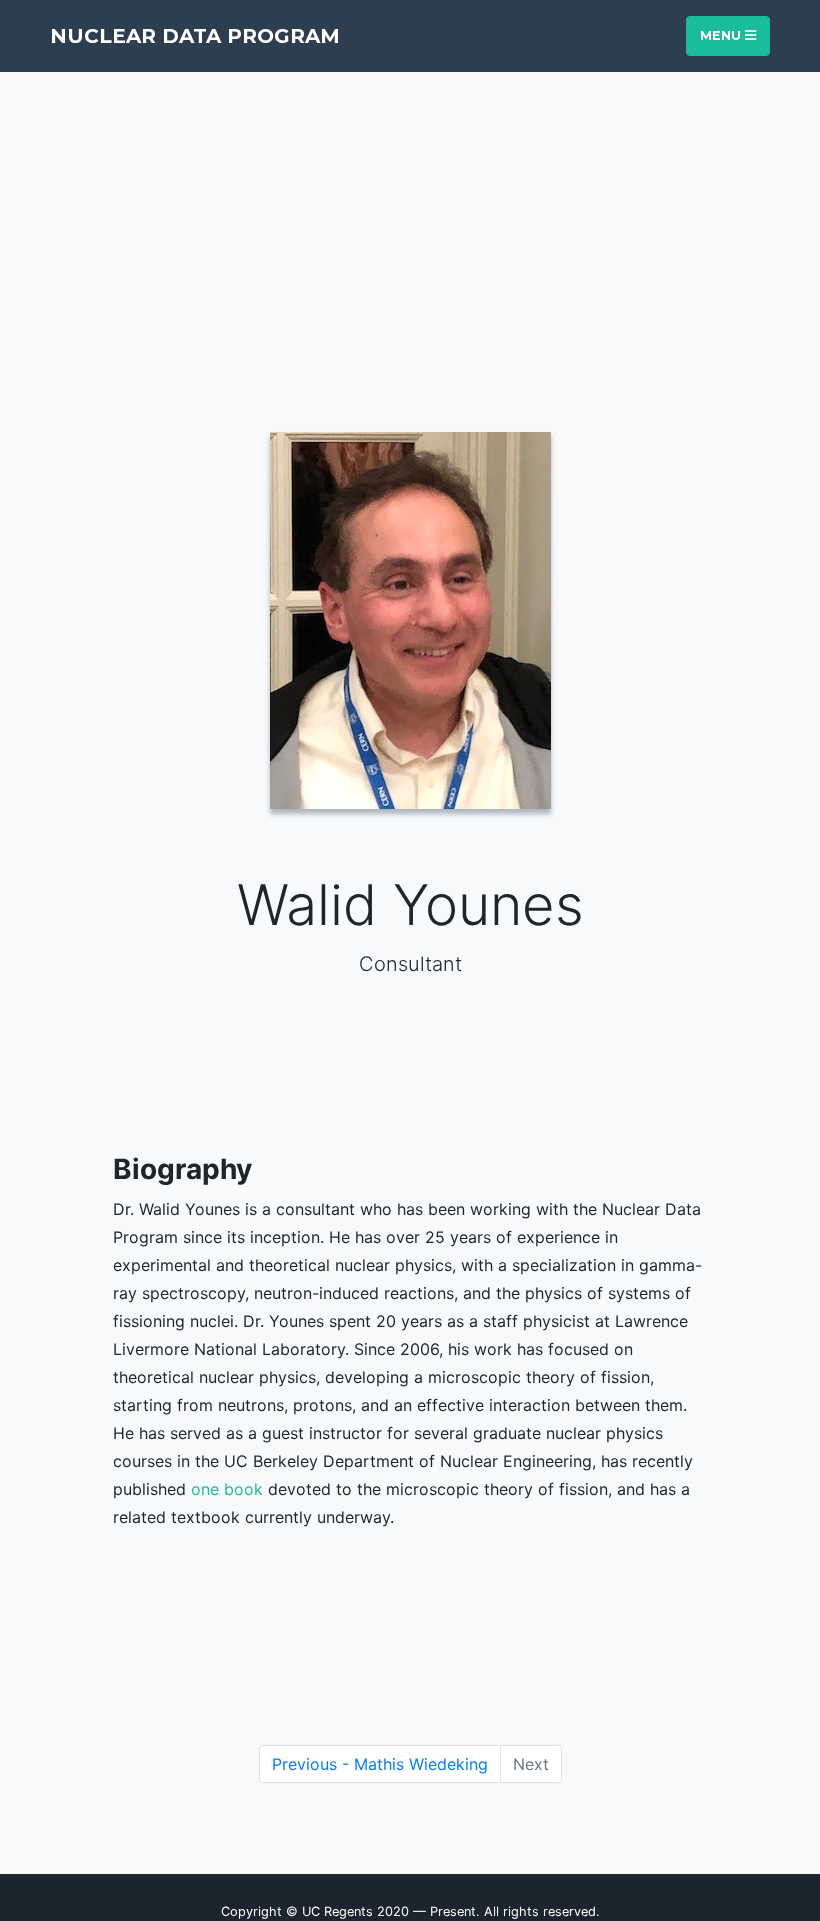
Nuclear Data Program (195, 36)
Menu (722, 35)
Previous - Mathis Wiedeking (380, 1764)
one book (227, 1489)
